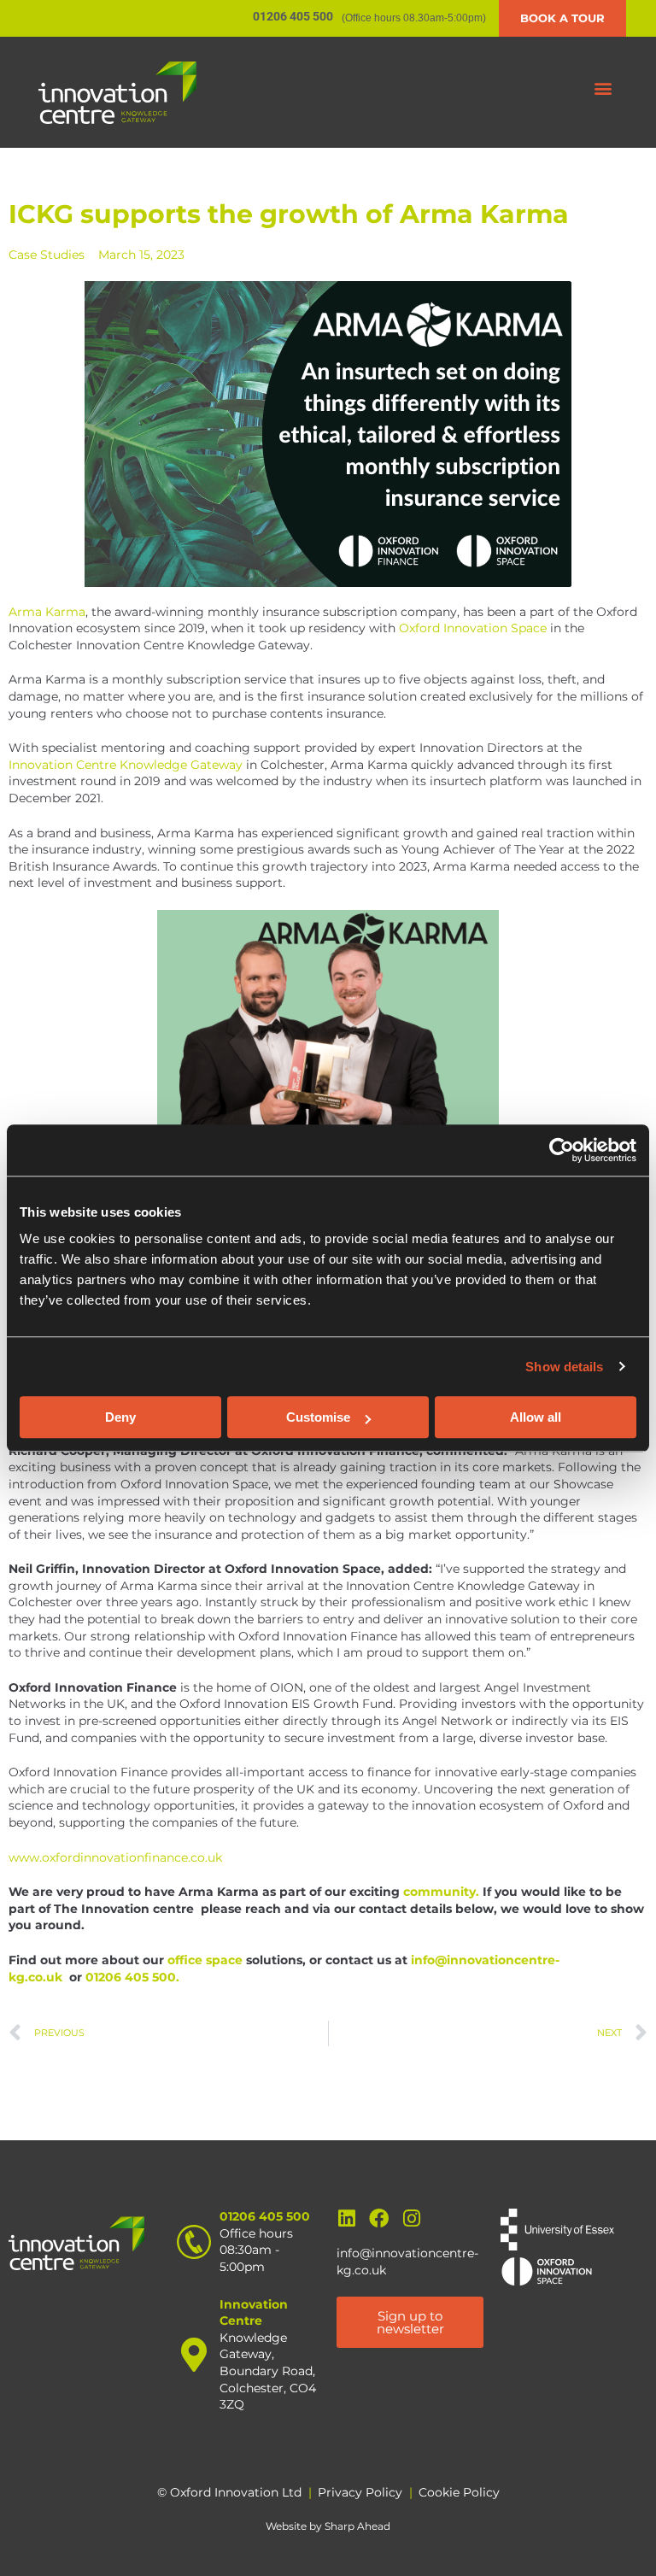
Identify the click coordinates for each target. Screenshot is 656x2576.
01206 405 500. (132, 1977)
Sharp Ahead (357, 2526)
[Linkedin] (346, 2218)
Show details (564, 1367)
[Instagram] (411, 2218)
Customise (318, 1417)
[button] (603, 88)
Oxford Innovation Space (473, 628)
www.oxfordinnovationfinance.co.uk (115, 1857)
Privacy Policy (360, 2492)
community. (443, 1892)
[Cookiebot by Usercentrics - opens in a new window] (562, 1150)
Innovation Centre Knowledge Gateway (126, 765)
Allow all (536, 1417)
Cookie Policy (459, 2492)
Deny (120, 1417)
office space (205, 1960)
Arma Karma (47, 612)
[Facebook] (379, 2218)
